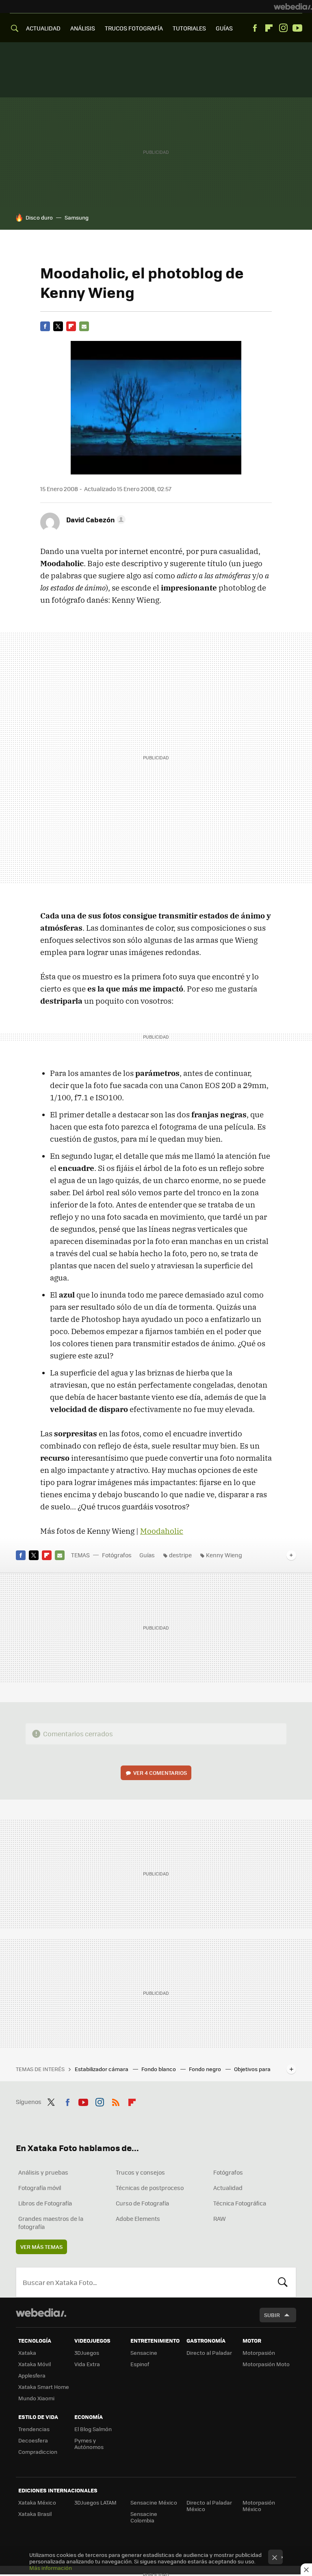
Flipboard (269, 28)
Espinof (140, 2364)
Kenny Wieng (224, 1555)
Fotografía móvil (40, 2188)
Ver (160, 1773)
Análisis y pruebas (43, 2172)
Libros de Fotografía (45, 2203)
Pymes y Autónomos (89, 2443)
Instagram (283, 28)
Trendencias (34, 2429)
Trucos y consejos (140, 2172)
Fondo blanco (159, 2069)
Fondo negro (206, 2069)
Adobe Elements (138, 2218)
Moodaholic (162, 1531)
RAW (220, 2218)
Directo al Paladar (209, 2353)
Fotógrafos (117, 1555)
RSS (116, 2101)
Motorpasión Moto (266, 2364)
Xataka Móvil (35, 2364)
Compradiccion (38, 2452)
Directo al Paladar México (209, 2506)
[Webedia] (293, 6)
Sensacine (144, 2353)
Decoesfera (33, 2440)
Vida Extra (87, 2364)
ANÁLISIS (83, 28)
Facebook (255, 28)
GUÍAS (224, 28)
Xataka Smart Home (44, 2387)
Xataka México (37, 2502)
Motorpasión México (259, 2506)
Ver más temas (41, 2247)
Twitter (58, 326)
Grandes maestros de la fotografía (51, 2222)
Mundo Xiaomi (36, 2398)
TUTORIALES (189, 28)
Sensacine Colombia (144, 2517)
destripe (180, 1555)
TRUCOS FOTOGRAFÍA (134, 28)
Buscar (283, 2282)
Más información (51, 2568)
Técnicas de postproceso (150, 2188)
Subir (272, 2315)
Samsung (77, 217)
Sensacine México (154, 2502)
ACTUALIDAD (43, 28)
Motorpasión (259, 2353)
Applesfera (32, 2375)
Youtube (297, 28)
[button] (95, 520)
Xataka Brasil (35, 2514)
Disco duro (39, 217)
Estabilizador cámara (102, 2069)
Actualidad (228, 2188)
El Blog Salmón (93, 2429)
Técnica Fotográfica (240, 2203)
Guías (147, 1555)
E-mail (84, 326)
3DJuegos (87, 2353)
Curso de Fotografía (142, 2203)
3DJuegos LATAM (95, 2502)
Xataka (27, 2353)
